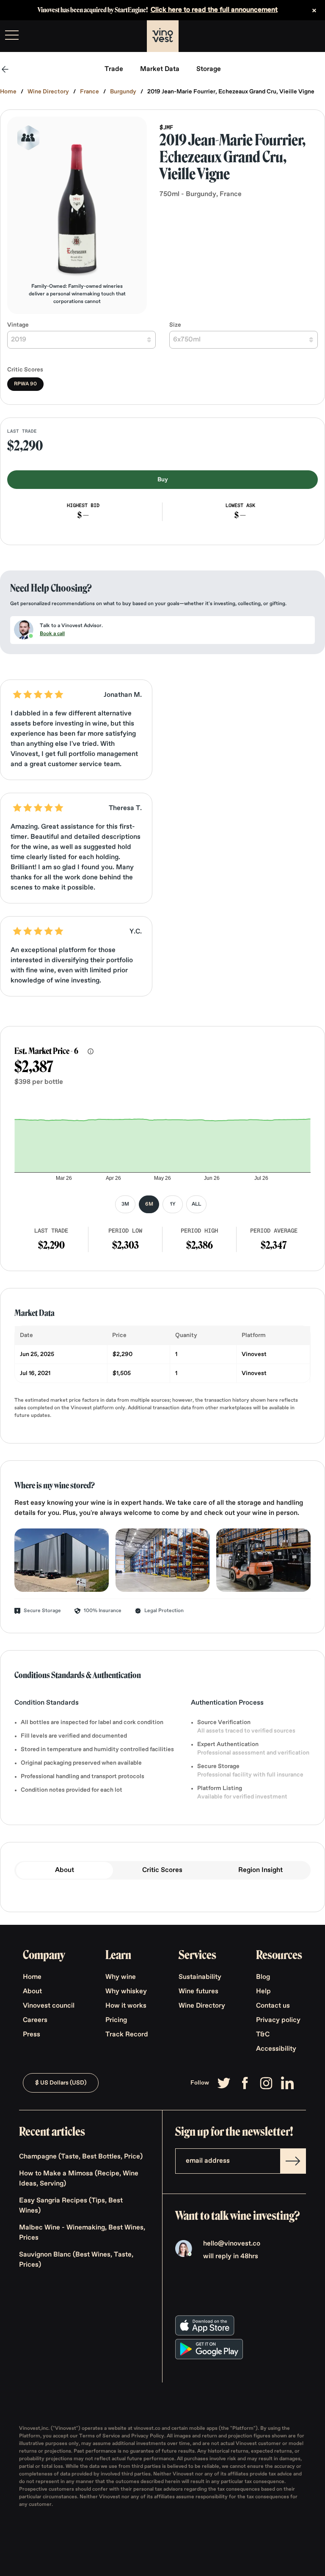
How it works (126, 2006)
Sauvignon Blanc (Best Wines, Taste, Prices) (76, 2260)
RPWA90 (25, 384)
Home (8, 92)
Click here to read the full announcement (214, 10)
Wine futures (198, 1992)
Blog (263, 1977)
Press (32, 2035)
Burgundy (123, 92)
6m (149, 1204)
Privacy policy (278, 2020)
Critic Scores (162, 1870)
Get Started (297, 36)
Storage (209, 69)
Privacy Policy (148, 2436)
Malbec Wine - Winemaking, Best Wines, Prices (82, 2233)
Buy (163, 480)
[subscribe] (293, 2161)
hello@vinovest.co (232, 2244)
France (90, 92)
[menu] (12, 35)
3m (125, 1204)
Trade (114, 69)
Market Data (160, 69)
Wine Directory (48, 92)
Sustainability (200, 1977)
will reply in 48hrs (231, 2257)
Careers (35, 2020)
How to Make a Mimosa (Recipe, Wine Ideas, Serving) (79, 2179)
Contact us (273, 2006)
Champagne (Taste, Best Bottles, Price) (81, 2157)
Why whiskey (126, 1992)
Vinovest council (49, 2006)
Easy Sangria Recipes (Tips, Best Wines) (71, 2206)
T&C (263, 2035)
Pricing (116, 2020)
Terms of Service (100, 2436)
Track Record (127, 2035)
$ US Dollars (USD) (61, 2083)
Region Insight (260, 1870)
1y (173, 1204)
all (196, 1204)
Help (263, 1992)
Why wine (121, 1977)
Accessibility (276, 2049)
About (65, 1870)
